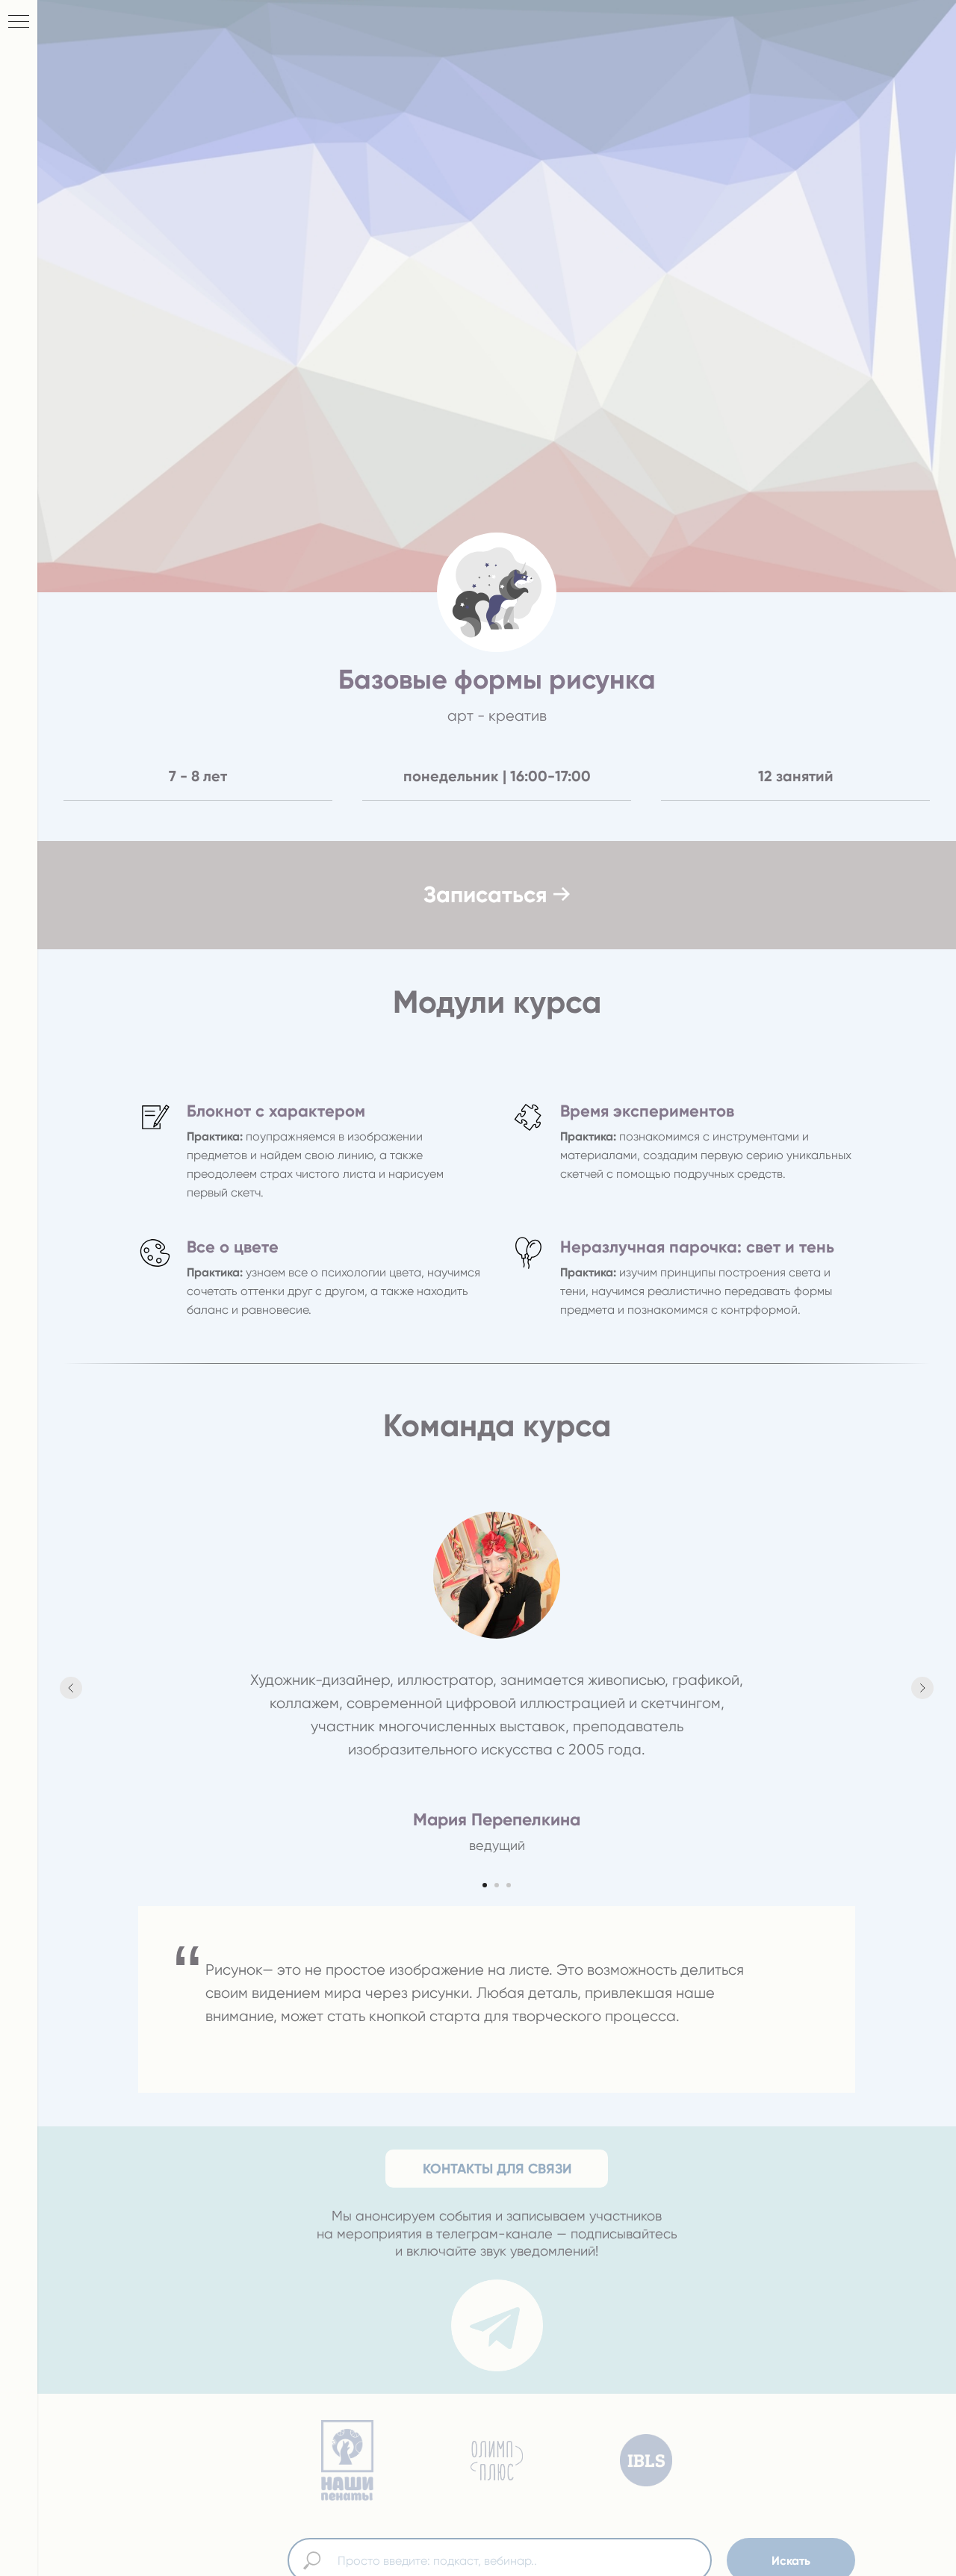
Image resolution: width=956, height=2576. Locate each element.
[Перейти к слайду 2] (497, 1885)
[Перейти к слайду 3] (509, 1885)
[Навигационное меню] (19, 22)
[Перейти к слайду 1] (485, 1885)
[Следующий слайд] (922, 1688)
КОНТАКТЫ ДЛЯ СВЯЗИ (497, 2169)
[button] (497, 895)
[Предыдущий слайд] (71, 1688)
